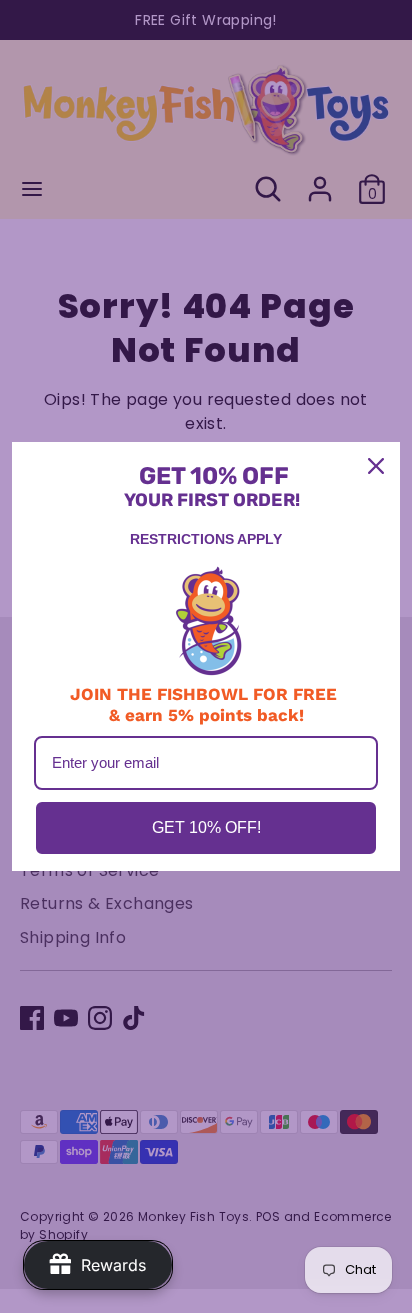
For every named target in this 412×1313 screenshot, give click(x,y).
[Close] (376, 466)
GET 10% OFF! (206, 827)
